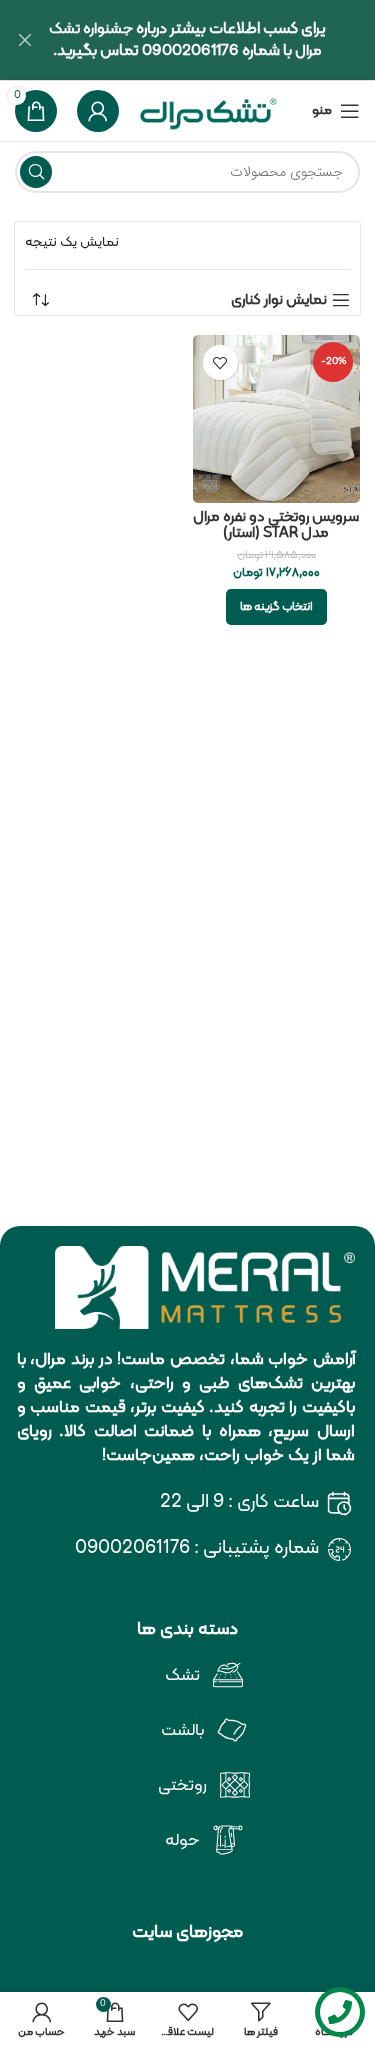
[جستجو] (36, 172)
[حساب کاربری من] (98, 111)
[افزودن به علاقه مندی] (220, 362)
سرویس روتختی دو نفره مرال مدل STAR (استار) (276, 525)
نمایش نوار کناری (279, 300)
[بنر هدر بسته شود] (25, 40)
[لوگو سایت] (209, 111)
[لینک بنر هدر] (217, 40)
